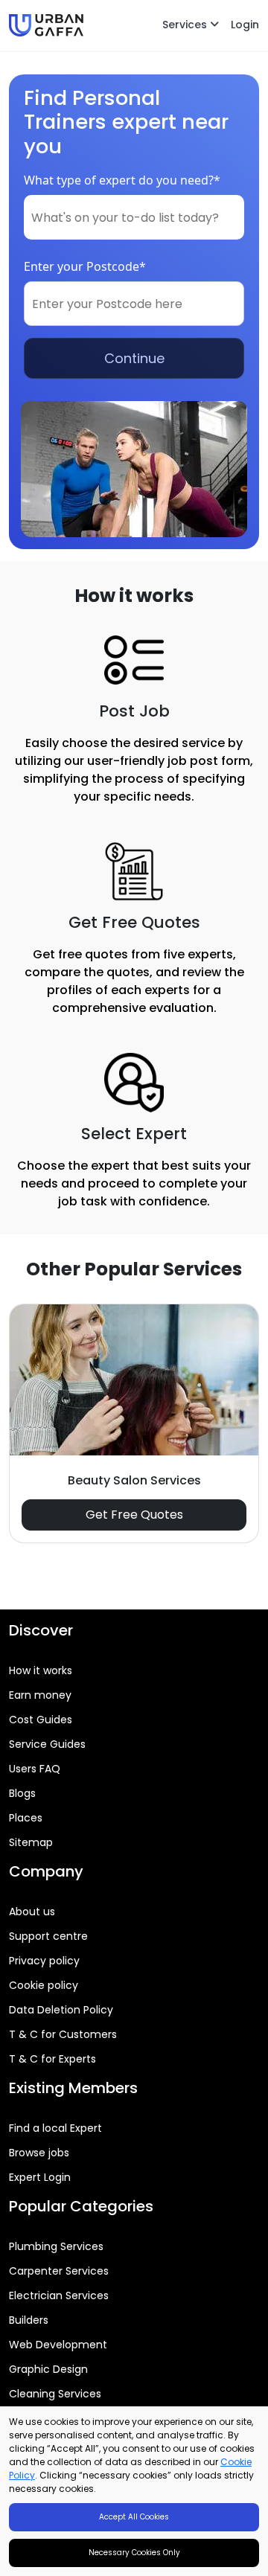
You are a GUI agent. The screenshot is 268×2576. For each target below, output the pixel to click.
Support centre (48, 1936)
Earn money (40, 1695)
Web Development (58, 2345)
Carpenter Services (59, 2271)
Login (245, 25)
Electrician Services (59, 2295)
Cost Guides (41, 1720)
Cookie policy (44, 1985)
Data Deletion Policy (61, 2010)
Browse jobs (39, 2153)
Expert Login (40, 2177)
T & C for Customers (63, 2034)
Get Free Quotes (134, 1515)
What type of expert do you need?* (122, 180)
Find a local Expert (55, 2128)
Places (26, 1818)
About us (32, 1912)
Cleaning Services (55, 2394)
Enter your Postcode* (85, 266)
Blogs (22, 1793)
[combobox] (134, 217)
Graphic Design (48, 2369)
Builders (29, 2320)
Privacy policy (44, 1961)
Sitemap (31, 1842)
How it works (41, 1670)
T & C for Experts (52, 2059)
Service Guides (47, 1744)
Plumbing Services (56, 2246)
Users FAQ (35, 1769)
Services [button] (186, 25)
